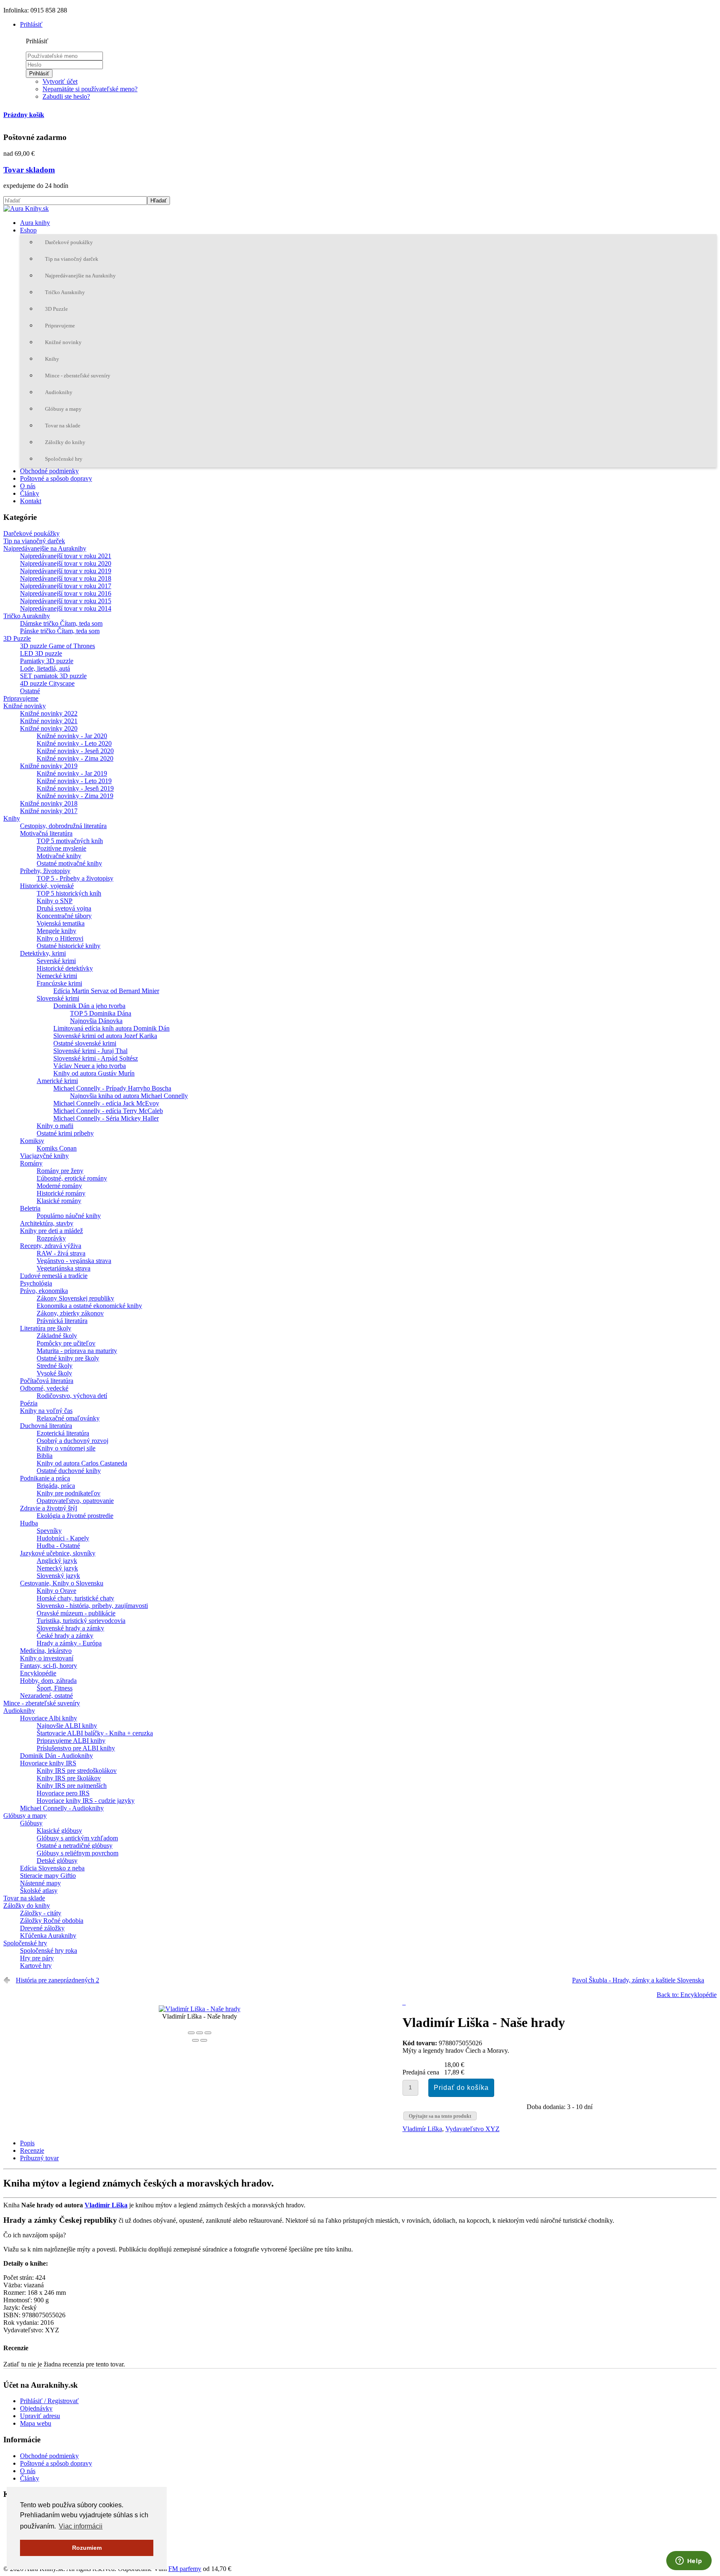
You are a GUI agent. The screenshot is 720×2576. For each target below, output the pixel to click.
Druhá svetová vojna (64, 908)
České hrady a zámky (65, 1636)
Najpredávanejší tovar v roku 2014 (66, 608)
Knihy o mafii (55, 1126)
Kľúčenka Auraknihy (48, 1936)
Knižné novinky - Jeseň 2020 (75, 751)
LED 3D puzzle (41, 653)
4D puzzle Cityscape (47, 683)
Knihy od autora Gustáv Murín (94, 1073)
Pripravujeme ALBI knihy (71, 1741)
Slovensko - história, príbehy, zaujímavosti (92, 1606)
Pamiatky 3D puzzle (47, 661)
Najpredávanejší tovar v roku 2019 (66, 571)
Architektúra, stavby (47, 1223)
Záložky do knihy (65, 442)
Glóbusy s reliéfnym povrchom (77, 1853)
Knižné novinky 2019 (49, 766)
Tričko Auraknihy (65, 292)
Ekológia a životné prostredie (75, 1516)
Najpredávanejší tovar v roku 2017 (66, 586)
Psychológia (36, 1283)
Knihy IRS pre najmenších (72, 1786)
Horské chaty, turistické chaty (75, 1598)
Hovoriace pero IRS (63, 1793)
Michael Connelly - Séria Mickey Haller (106, 1118)
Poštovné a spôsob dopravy (56, 478)
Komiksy (32, 1141)
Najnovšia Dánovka (96, 1021)
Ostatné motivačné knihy (69, 863)
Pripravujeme (60, 326)
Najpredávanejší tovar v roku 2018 (66, 578)
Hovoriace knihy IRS (48, 1763)
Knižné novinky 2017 (49, 811)
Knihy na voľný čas (46, 1411)
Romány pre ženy (60, 1171)
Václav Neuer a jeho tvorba (90, 1066)
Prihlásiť (39, 74)
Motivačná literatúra (46, 833)
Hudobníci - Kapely (63, 1538)
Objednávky (36, 2408)
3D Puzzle (56, 309)
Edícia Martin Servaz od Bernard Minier (106, 991)
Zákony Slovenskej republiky (75, 1298)
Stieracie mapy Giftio (48, 1876)
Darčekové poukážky (69, 242)
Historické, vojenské (47, 886)
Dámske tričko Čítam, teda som (61, 623)
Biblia (45, 1456)
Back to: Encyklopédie (687, 1995)
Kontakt (31, 501)
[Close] (191, 2033)
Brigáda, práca (56, 1486)
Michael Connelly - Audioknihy (62, 1808)
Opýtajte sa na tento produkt (440, 2116)
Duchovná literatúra (46, 1426)
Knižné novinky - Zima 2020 (75, 758)
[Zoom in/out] (208, 2033)
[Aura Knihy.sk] (26, 208)
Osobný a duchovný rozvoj (72, 1441)
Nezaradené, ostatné (46, 1696)
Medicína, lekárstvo (46, 1651)
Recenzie (32, 2150)
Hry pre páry (37, 1958)
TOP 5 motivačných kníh (70, 841)
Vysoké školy (54, 1373)
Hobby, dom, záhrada (48, 1681)
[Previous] (195, 2040)
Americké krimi (57, 1081)
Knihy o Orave (56, 1591)
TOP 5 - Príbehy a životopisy (75, 878)
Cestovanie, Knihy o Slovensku (62, 1583)
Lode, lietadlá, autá (45, 668)
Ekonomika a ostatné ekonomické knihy (89, 1306)
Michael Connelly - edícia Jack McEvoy (106, 1103)
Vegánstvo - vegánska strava (74, 1261)
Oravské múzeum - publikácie (76, 1613)
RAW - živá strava (61, 1253)
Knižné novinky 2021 (49, 721)
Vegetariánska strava (64, 1268)
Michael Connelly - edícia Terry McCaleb (108, 1111)
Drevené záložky (42, 1928)
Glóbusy (31, 1823)
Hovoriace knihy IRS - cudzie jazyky (86, 1801)
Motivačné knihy (59, 856)
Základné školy (57, 1336)
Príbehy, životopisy (45, 871)
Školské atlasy (39, 1891)
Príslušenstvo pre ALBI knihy (76, 1748)
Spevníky (49, 1531)
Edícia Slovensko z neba (52, 1868)
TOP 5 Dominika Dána (101, 1013)
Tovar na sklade (63, 426)
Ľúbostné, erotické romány (72, 1178)
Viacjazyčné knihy (44, 1156)
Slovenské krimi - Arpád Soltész (96, 1058)
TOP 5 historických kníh (69, 893)
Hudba (29, 1523)
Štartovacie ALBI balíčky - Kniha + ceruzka (95, 1733)
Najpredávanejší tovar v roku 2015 (66, 601)
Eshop (28, 230)
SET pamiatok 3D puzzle (53, 676)
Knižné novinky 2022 (49, 713)
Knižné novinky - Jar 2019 (72, 773)
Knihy (52, 359)
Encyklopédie (38, 1673)
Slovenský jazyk (58, 1576)
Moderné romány (59, 1186)
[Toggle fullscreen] (200, 2033)
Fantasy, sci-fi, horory (49, 1666)
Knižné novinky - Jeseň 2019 (75, 788)
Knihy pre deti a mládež (51, 1231)
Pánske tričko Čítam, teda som (60, 631)
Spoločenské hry (64, 459)
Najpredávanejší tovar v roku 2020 (66, 563)
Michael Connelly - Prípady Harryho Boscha (112, 1088)
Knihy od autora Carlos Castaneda (82, 1463)
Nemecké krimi (57, 976)
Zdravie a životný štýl (49, 1508)
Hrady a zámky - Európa (69, 1643)
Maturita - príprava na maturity (77, 1351)
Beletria (30, 1208)
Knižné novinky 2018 (49, 803)
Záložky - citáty (41, 1913)
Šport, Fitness (55, 1688)
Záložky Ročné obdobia (52, 1921)
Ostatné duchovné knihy (69, 1471)
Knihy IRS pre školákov (69, 1778)
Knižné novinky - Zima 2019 (75, 796)
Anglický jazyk (57, 1561)
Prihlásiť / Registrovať (49, 2401)
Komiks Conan (57, 1148)
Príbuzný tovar (39, 2158)
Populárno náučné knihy (69, 1216)
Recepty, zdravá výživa (51, 1246)
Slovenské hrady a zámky (70, 1628)
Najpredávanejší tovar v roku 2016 (66, 593)
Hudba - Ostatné (58, 1546)
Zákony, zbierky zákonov (70, 1313)
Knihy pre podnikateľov (69, 1493)
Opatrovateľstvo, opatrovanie (75, 1501)
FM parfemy (185, 2569)
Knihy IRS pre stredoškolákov (77, 1771)
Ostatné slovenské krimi (85, 1043)
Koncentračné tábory (64, 916)
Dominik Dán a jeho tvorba (89, 1006)
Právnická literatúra (62, 1321)
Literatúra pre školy (46, 1328)
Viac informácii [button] (81, 2526)
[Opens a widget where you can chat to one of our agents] (689, 2561)
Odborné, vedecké (44, 1388)
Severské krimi (56, 961)
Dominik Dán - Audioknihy (56, 1756)
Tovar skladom (29, 170)
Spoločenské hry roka (49, 1951)
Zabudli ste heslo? (66, 96)
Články (30, 493)
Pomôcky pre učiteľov (66, 1343)
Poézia (29, 1403)
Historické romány (61, 1193)
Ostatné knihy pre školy (68, 1358)
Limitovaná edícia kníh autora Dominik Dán (111, 1028)
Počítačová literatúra (47, 1381)
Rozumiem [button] (87, 2548)
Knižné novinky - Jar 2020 (72, 736)
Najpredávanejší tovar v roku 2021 (66, 556)
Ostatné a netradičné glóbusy (75, 1846)
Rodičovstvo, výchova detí (72, 1396)
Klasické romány (59, 1201)
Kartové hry (36, 1966)
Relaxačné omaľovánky (68, 1418)
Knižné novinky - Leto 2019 (74, 781)
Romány (31, 1163)
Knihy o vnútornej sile (66, 1448)
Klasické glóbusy (59, 1831)
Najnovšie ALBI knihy (67, 1726)
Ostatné (30, 691)
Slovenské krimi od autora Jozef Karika (105, 1036)
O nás (28, 486)
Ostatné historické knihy (69, 946)
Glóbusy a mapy (63, 409)
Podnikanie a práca (45, 1478)
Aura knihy (35, 223)
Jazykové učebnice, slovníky (58, 1553)
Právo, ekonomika (44, 1291)
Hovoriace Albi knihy (49, 1718)
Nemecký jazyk (57, 1568)
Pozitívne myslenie (61, 848)
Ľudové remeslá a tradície (54, 1276)
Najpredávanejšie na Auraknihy (80, 276)
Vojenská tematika (61, 923)
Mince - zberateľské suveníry (78, 376)
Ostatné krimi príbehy (65, 1133)
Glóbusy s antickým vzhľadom (77, 1838)
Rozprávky (51, 1238)
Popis (27, 2143)
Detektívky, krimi (43, 953)
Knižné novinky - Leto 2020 (74, 743)
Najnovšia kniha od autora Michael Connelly (129, 1096)
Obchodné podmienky (49, 471)
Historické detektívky (65, 968)
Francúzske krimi (59, 983)
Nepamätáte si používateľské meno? (90, 89)
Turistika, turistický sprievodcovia (81, 1621)
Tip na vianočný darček (72, 259)
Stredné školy (55, 1366)
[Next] (204, 2040)
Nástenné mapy (40, 1883)
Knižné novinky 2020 (49, 728)
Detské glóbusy (57, 1861)
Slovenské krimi (58, 998)
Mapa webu (36, 2423)
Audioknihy (59, 392)
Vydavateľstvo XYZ (472, 2129)
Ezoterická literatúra (63, 1433)
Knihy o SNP (55, 901)
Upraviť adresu (40, 2416)
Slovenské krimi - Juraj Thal (90, 1051)
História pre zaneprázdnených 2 (57, 1980)
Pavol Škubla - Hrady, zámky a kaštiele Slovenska (638, 1980)
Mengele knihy (56, 931)
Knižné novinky (63, 342)
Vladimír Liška (422, 2129)
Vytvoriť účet (60, 81)
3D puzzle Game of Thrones (57, 646)
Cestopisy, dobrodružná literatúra (63, 826)
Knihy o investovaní (47, 1658)
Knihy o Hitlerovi (60, 938)
